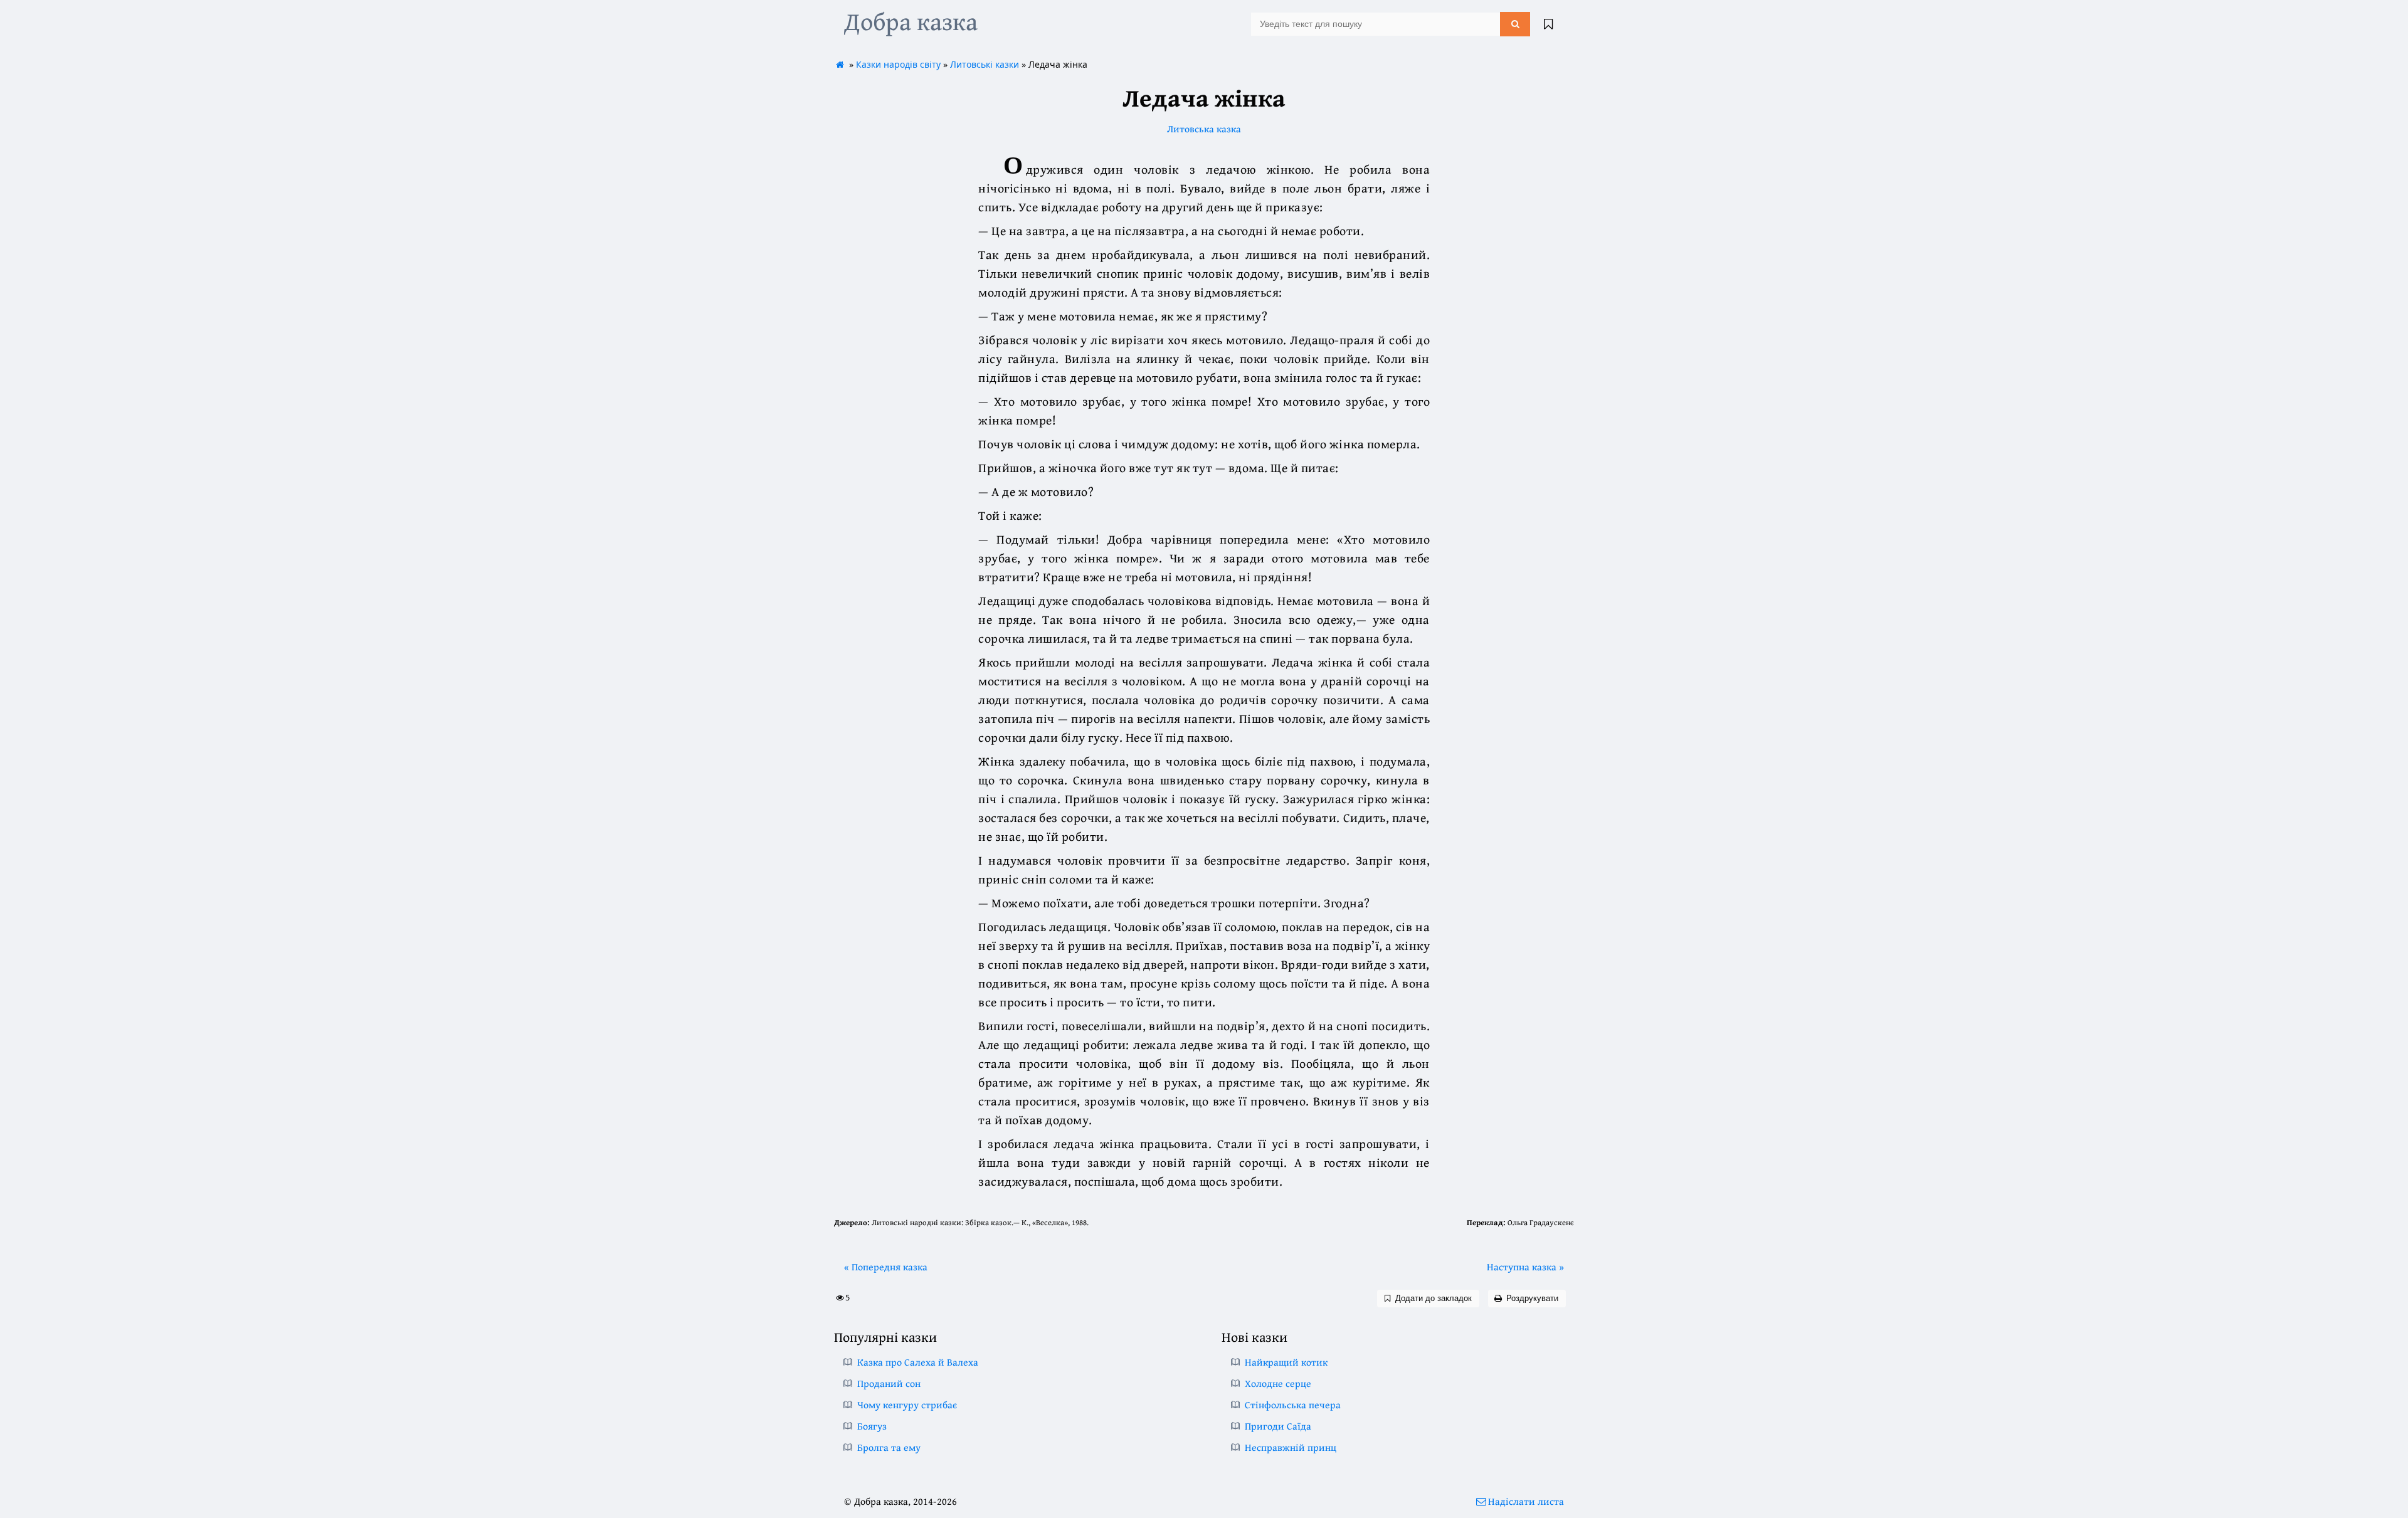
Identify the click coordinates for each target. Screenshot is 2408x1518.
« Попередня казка (886, 1267)
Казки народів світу (898, 64)
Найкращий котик (1286, 1362)
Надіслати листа (1526, 1501)
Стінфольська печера (1293, 1405)
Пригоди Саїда (1278, 1426)
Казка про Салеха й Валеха (918, 1362)
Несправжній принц (1291, 1447)
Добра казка (911, 21)
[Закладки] (1548, 24)
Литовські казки (985, 64)
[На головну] (840, 64)
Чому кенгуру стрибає (907, 1405)
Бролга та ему (889, 1447)
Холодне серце (1278, 1383)
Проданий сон (889, 1383)
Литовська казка (1204, 129)
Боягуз (872, 1426)
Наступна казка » (1525, 1267)
